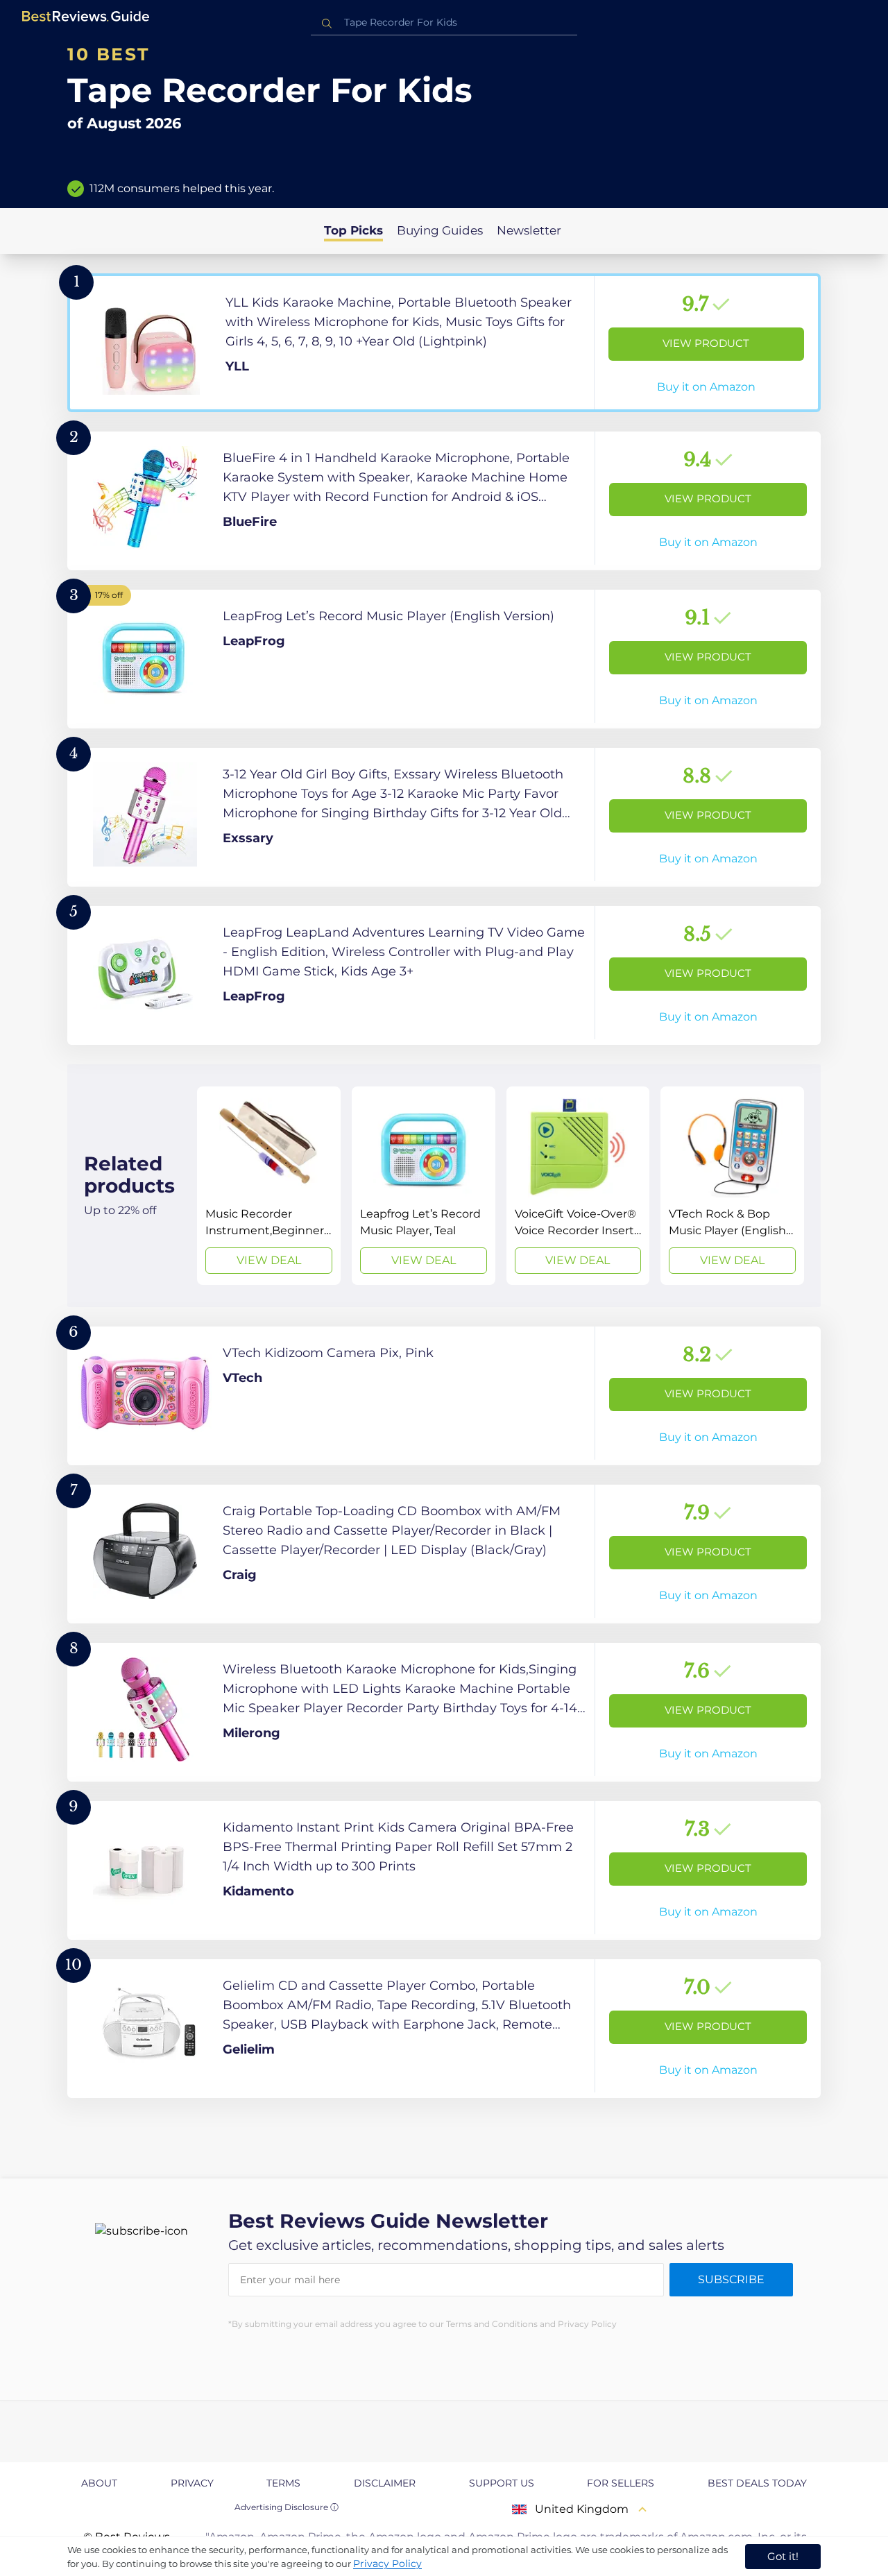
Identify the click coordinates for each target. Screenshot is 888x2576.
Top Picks (353, 230)
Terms (283, 2483)
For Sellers (621, 2483)
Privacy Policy (387, 2564)
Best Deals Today (757, 2483)
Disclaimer (385, 2483)
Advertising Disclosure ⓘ (287, 2507)
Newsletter (529, 230)
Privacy (192, 2483)
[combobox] (444, 23)
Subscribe (731, 2279)
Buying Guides (440, 230)
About (99, 2483)
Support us (502, 2483)
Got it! (783, 2556)
